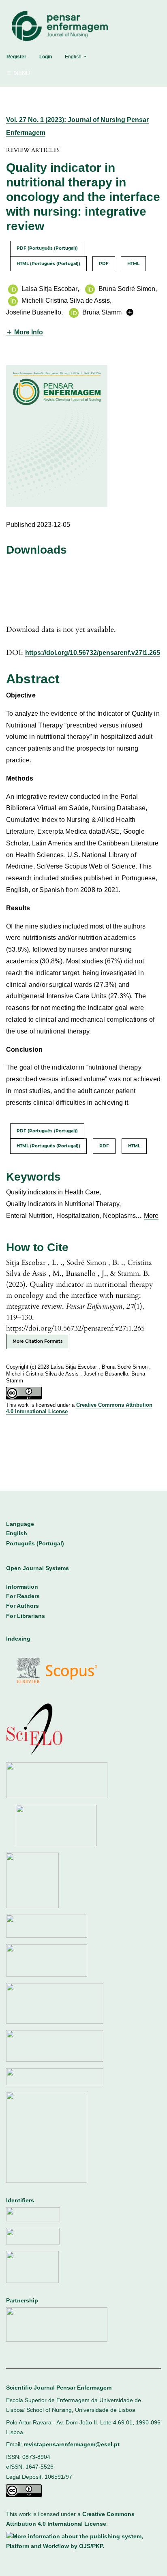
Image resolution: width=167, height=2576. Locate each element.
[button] (25, 332)
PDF (104, 264)
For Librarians (26, 1616)
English (17, 1533)
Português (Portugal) (35, 1544)
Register (16, 57)
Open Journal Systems (37, 1568)
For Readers (23, 1596)
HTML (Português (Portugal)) (48, 264)
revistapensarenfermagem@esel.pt (72, 2444)
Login (46, 57)
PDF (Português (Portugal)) (47, 248)
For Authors (22, 1606)
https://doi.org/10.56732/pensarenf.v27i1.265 (93, 653)
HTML (133, 264)
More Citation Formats (38, 1341)
